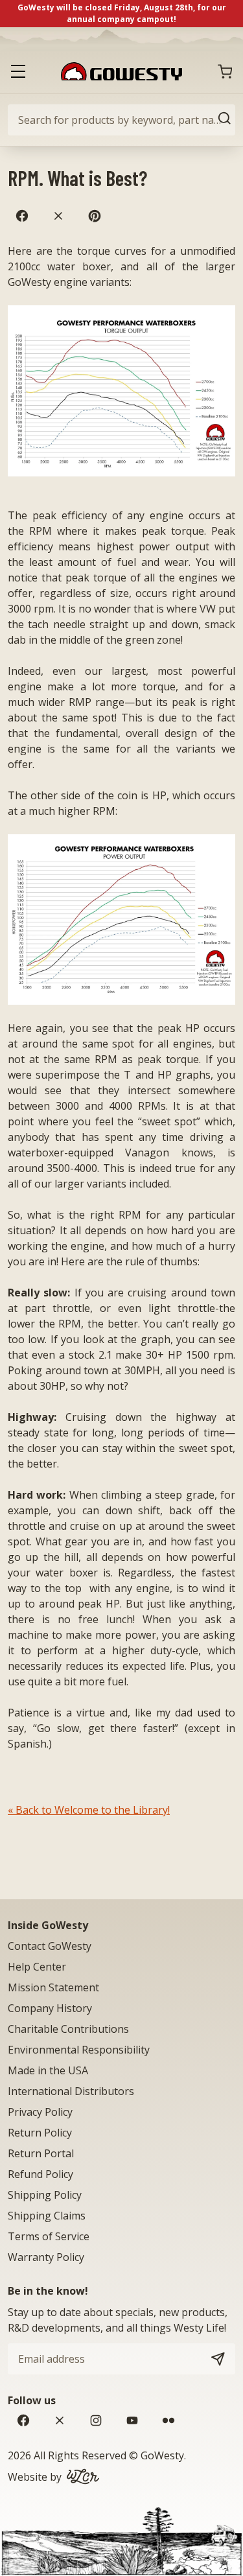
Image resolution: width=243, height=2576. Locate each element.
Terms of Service (49, 2236)
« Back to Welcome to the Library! (89, 1810)
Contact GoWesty (50, 1946)
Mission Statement (53, 1987)
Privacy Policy (40, 2112)
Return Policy (40, 2133)
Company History (50, 2008)
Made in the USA (48, 2070)
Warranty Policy (46, 2257)
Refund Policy (40, 2174)
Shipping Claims (47, 2216)
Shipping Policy (45, 2195)
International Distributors (71, 2091)
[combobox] (121, 120)
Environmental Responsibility (79, 2050)
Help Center (37, 1967)
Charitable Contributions (68, 2029)
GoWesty (162, 2455)
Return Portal (41, 2153)
